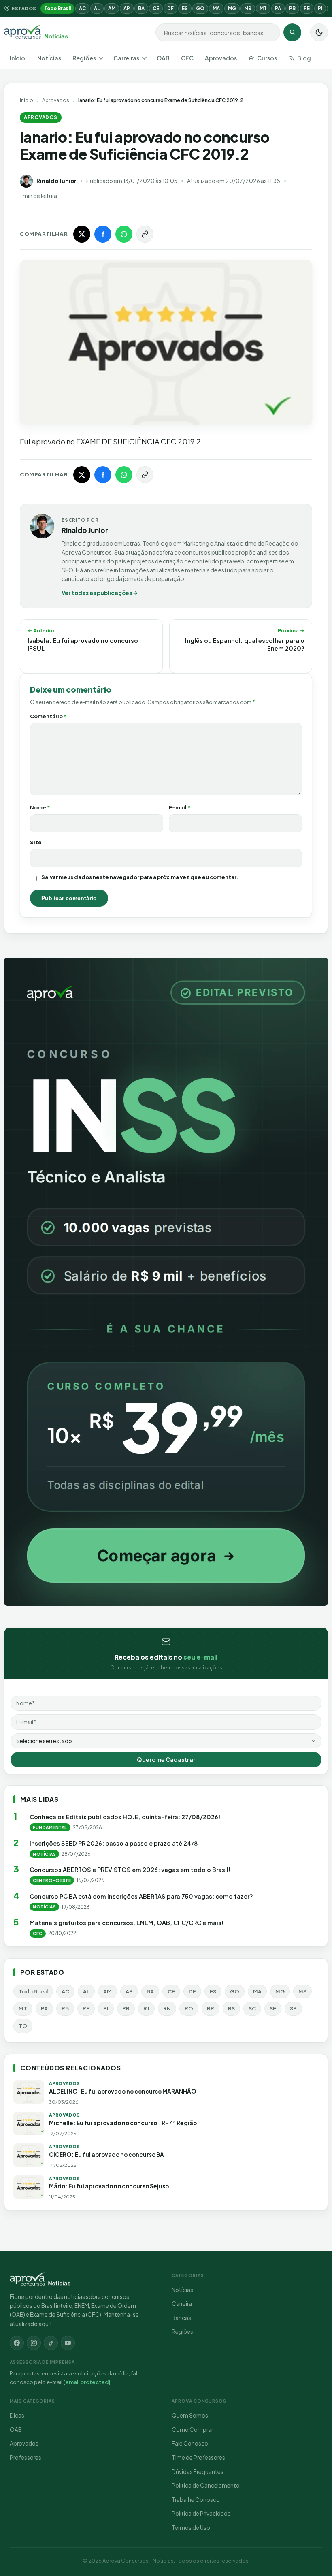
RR (211, 2008)
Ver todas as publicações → (100, 593)
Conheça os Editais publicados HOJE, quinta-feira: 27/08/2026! (125, 1817)
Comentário (48, 716)
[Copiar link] (145, 234)
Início (17, 58)
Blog (304, 58)
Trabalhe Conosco (196, 2500)
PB (292, 8)
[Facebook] (17, 2343)
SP (293, 2008)
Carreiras (126, 58)
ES (185, 8)
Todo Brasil (57, 8)
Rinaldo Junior (56, 181)
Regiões (84, 58)
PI (320, 8)
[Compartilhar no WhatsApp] (124, 234)
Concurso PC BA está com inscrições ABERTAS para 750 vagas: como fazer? (141, 1896)
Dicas (17, 2415)
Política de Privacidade (201, 2513)
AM (112, 8)
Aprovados (221, 58)
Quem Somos (190, 2415)
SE (273, 2008)
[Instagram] (34, 2343)
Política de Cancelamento (206, 2485)
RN (167, 2008)
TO (23, 2026)
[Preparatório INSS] (166, 1282)
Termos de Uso (191, 2528)
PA (278, 8)
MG (232, 8)
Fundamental (50, 1827)
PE (307, 8)
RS (231, 2008)
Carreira (182, 2304)
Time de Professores (198, 2458)
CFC (187, 58)
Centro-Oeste (52, 1880)
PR (126, 2008)
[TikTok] (51, 2343)
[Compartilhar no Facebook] (103, 234)
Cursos (267, 58)
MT (263, 8)
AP (127, 8)
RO (189, 2008)
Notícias (49, 58)
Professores (26, 2458)
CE (156, 8)
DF (170, 8)
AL (97, 8)
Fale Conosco (190, 2443)
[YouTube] (68, 2343)
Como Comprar (192, 2430)
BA (141, 8)
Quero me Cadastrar (166, 1760)
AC (82, 8)
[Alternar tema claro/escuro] (319, 32)
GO (200, 8)
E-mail (180, 807)
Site (36, 842)
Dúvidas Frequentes (198, 2472)
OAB (163, 58)
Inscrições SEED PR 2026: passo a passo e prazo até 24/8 (114, 1843)
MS (248, 8)
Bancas (181, 2318)
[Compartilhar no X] (82, 234)
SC (252, 2008)
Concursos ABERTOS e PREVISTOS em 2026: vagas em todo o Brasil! (130, 1870)
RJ (146, 2008)
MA (216, 8)
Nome (40, 807)
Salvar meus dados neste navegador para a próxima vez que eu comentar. (140, 877)
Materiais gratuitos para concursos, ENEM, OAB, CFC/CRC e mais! (127, 1923)
